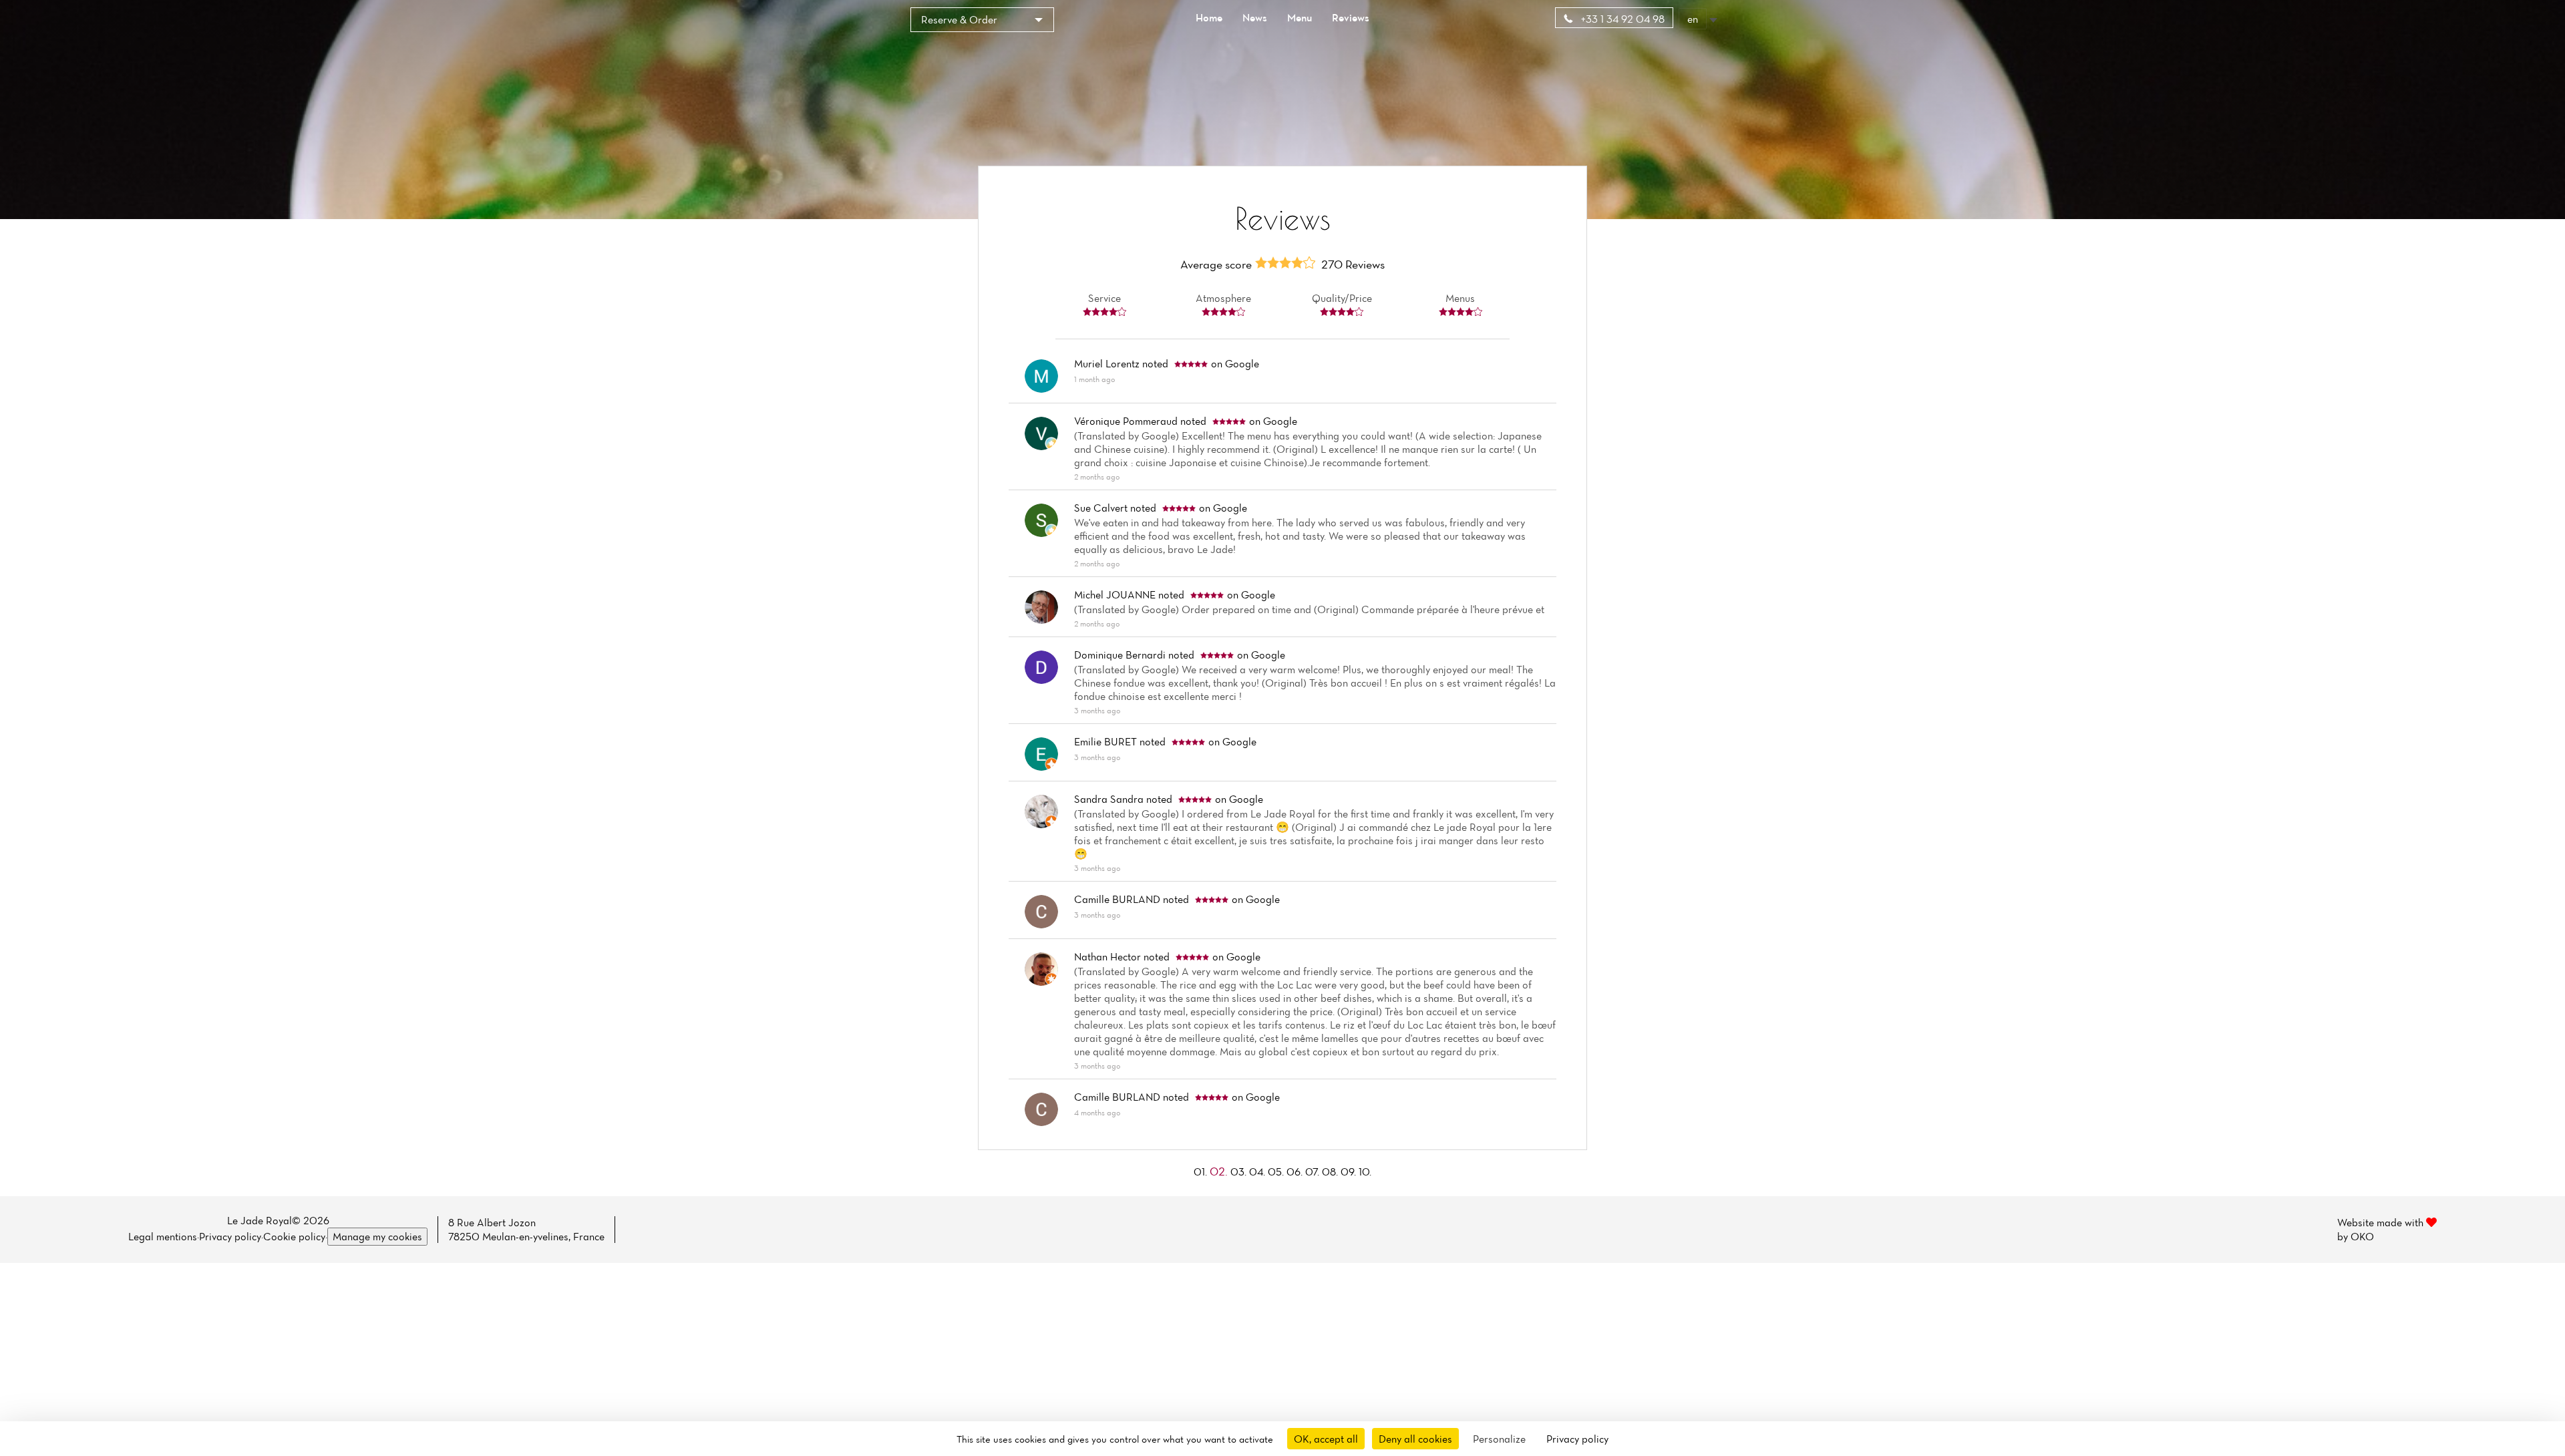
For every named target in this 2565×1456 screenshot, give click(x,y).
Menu (1300, 17)
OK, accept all (1326, 1439)
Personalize (1499, 1439)
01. (1202, 1171)
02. (1220, 1171)
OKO (2362, 1236)
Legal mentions (163, 1236)
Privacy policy (230, 1236)
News (1255, 17)
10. (1365, 1171)
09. (1350, 1171)
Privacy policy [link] (1577, 1439)
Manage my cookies (377, 1236)
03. (1240, 1171)
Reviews (1351, 17)
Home (1209, 17)
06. (1296, 1171)
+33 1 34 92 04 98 (1621, 19)
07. (1314, 1171)
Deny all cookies (1415, 1439)
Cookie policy (294, 1236)
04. (1258, 1171)
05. (1277, 1171)
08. (1331, 1171)
